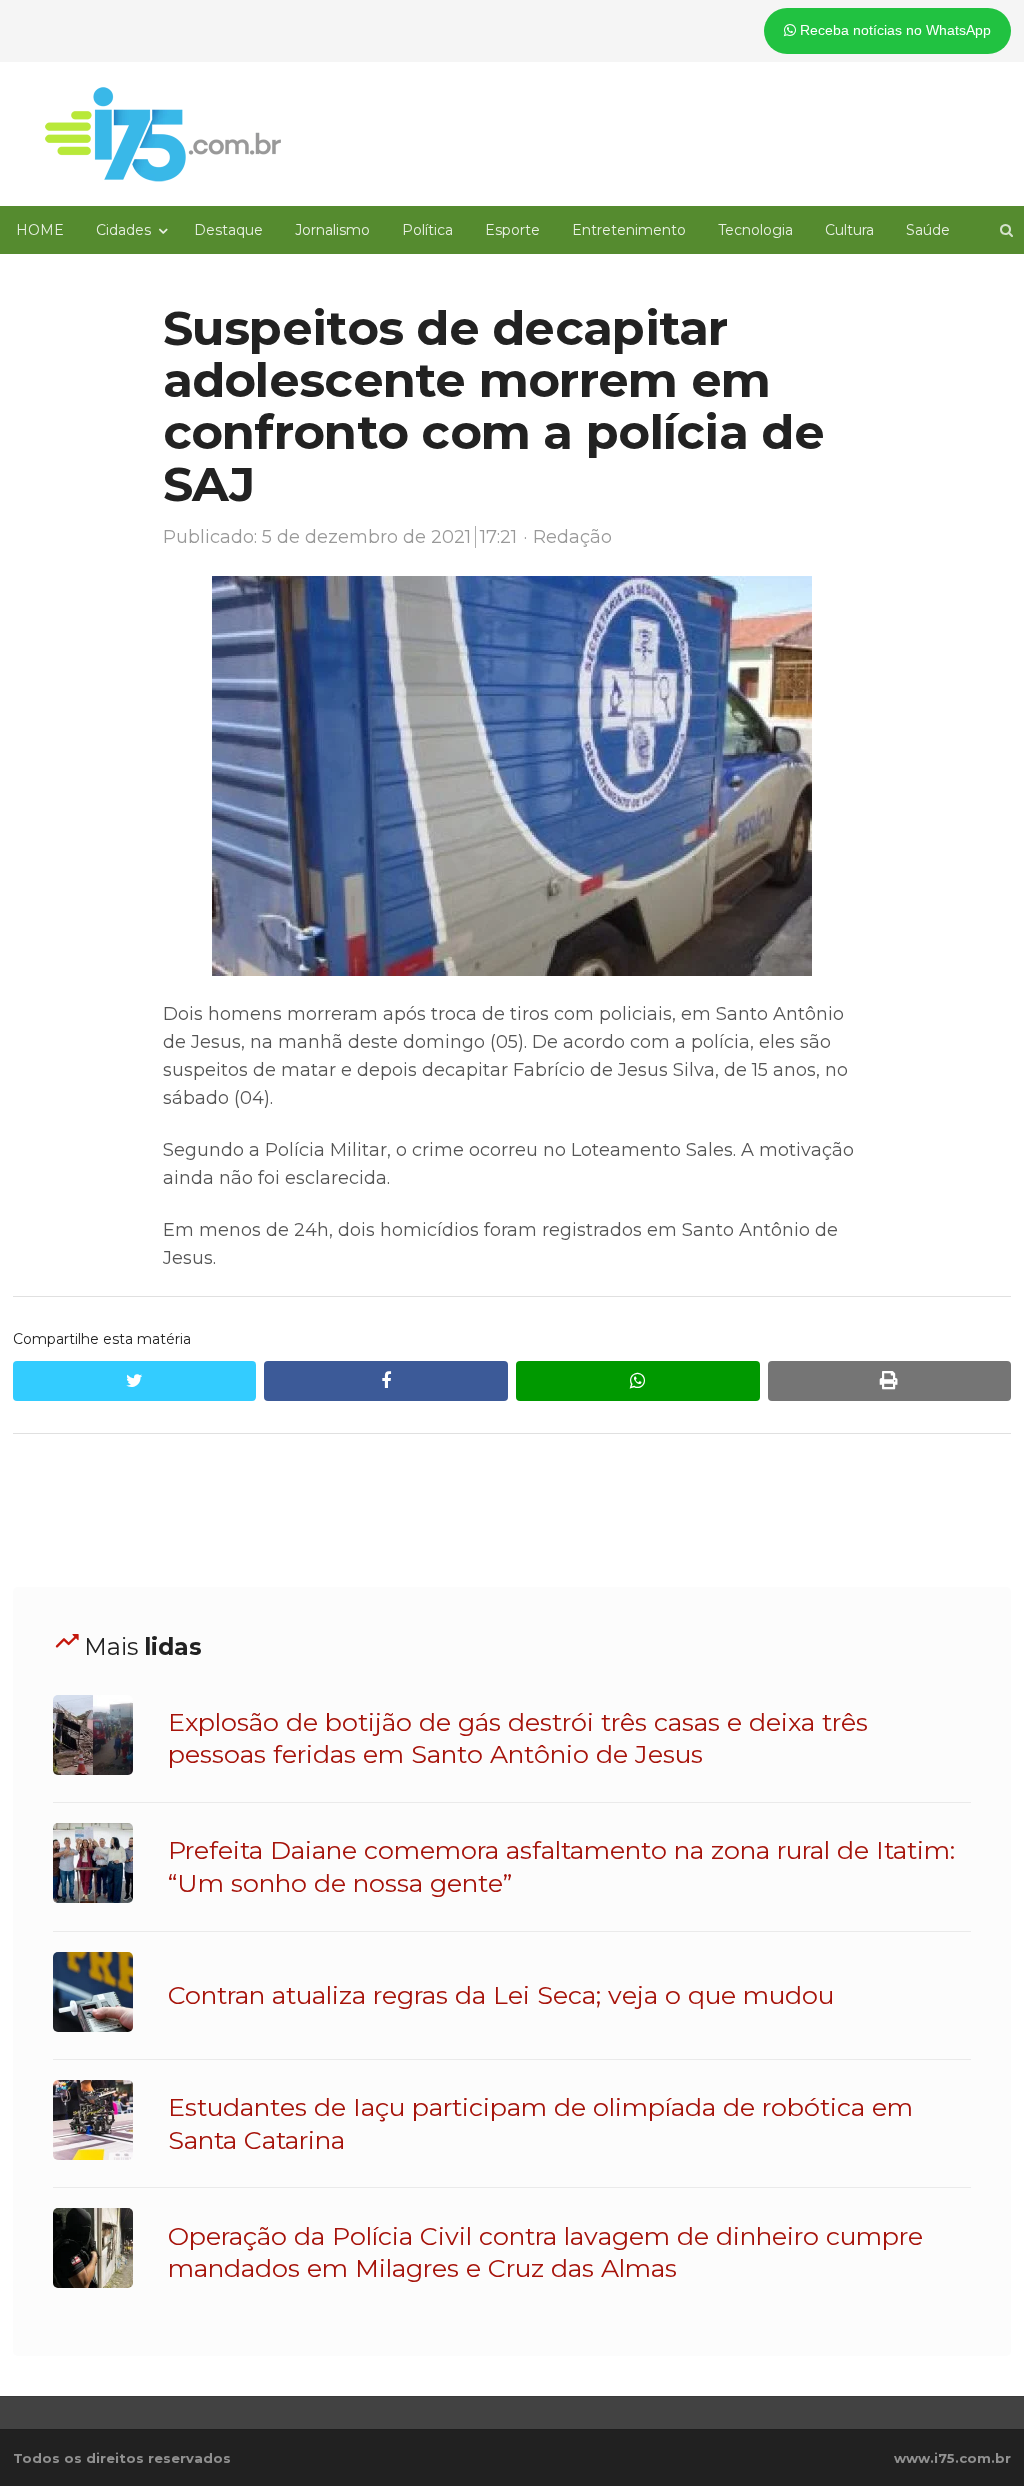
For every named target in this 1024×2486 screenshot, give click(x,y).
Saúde (928, 230)
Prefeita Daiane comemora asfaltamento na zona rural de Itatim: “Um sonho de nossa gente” (561, 1866)
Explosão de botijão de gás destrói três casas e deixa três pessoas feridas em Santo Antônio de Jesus (518, 1738)
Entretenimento (629, 230)
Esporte (512, 230)
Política (427, 230)
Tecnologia (755, 230)
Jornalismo (332, 230)
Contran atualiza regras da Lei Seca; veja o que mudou (501, 1995)
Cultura (849, 230)
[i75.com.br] (163, 134)
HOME (40, 230)
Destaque (228, 230)
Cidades (123, 230)
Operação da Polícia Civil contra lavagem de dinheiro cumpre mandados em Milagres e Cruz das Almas (545, 2252)
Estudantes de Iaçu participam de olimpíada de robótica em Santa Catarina (540, 2123)
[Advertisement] (512, 1511)
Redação (572, 537)
